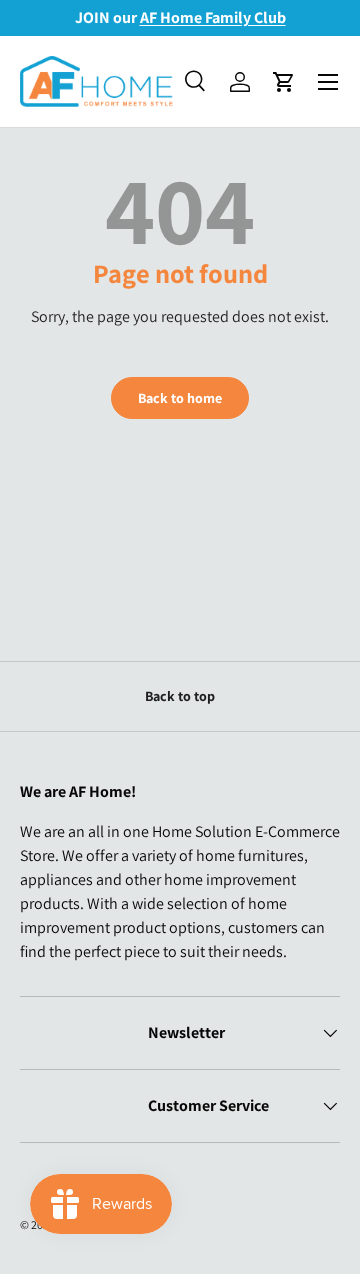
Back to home (180, 398)
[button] (284, 82)
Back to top (180, 696)
